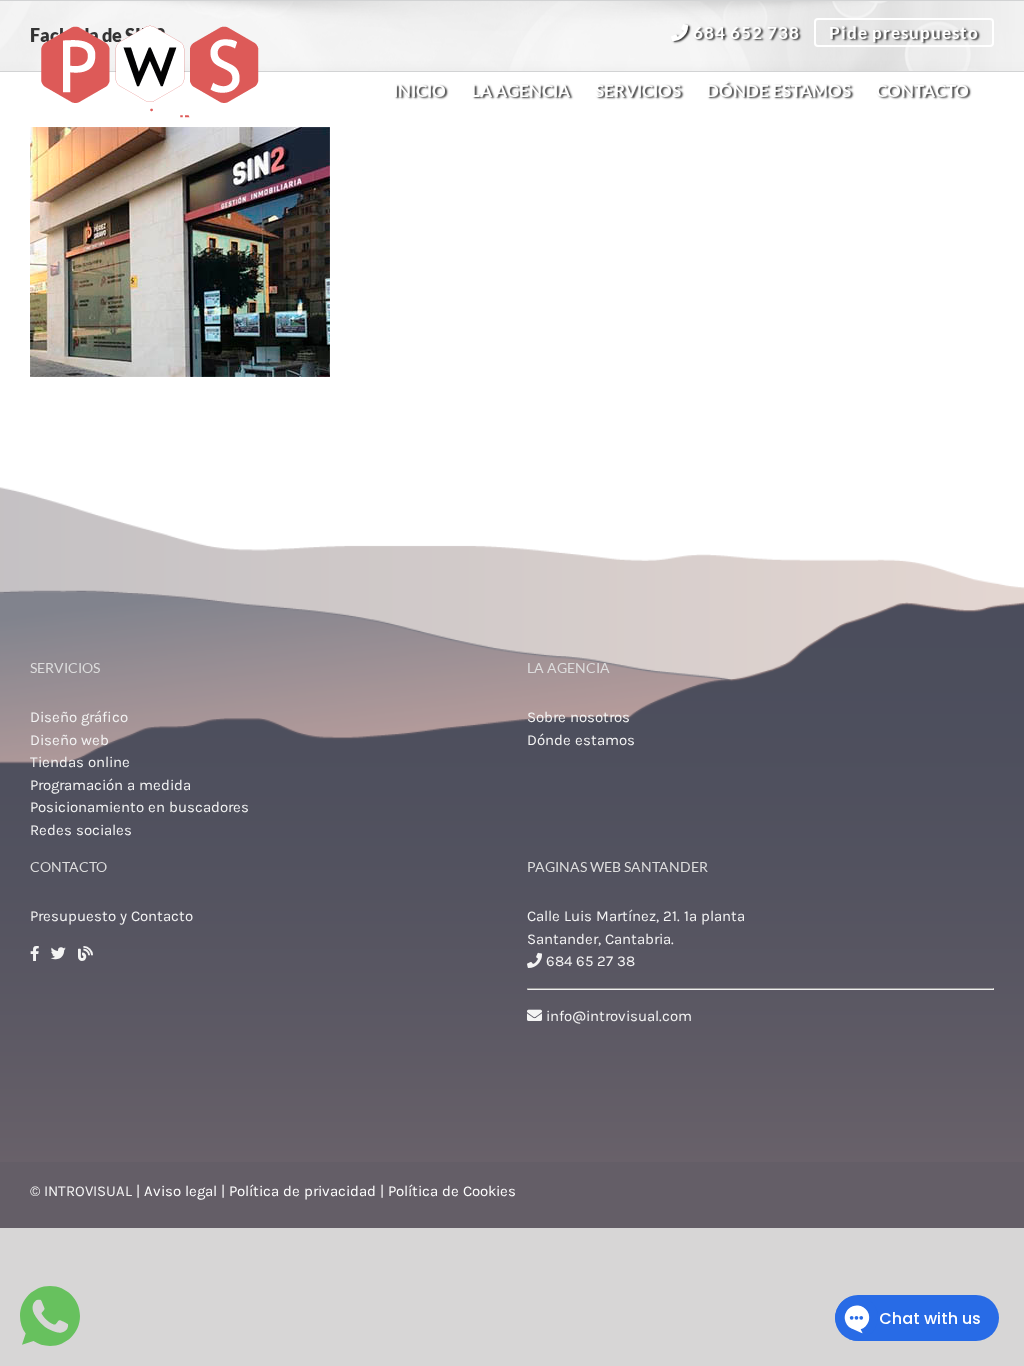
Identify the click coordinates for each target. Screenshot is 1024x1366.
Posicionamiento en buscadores (139, 807)
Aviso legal (180, 1191)
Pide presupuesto (904, 32)
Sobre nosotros (578, 717)
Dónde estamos (581, 740)
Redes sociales (81, 830)
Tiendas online (80, 762)
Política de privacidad (302, 1191)
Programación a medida (110, 785)
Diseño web (69, 740)
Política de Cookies (452, 1191)
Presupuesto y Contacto (111, 916)
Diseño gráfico (79, 717)
